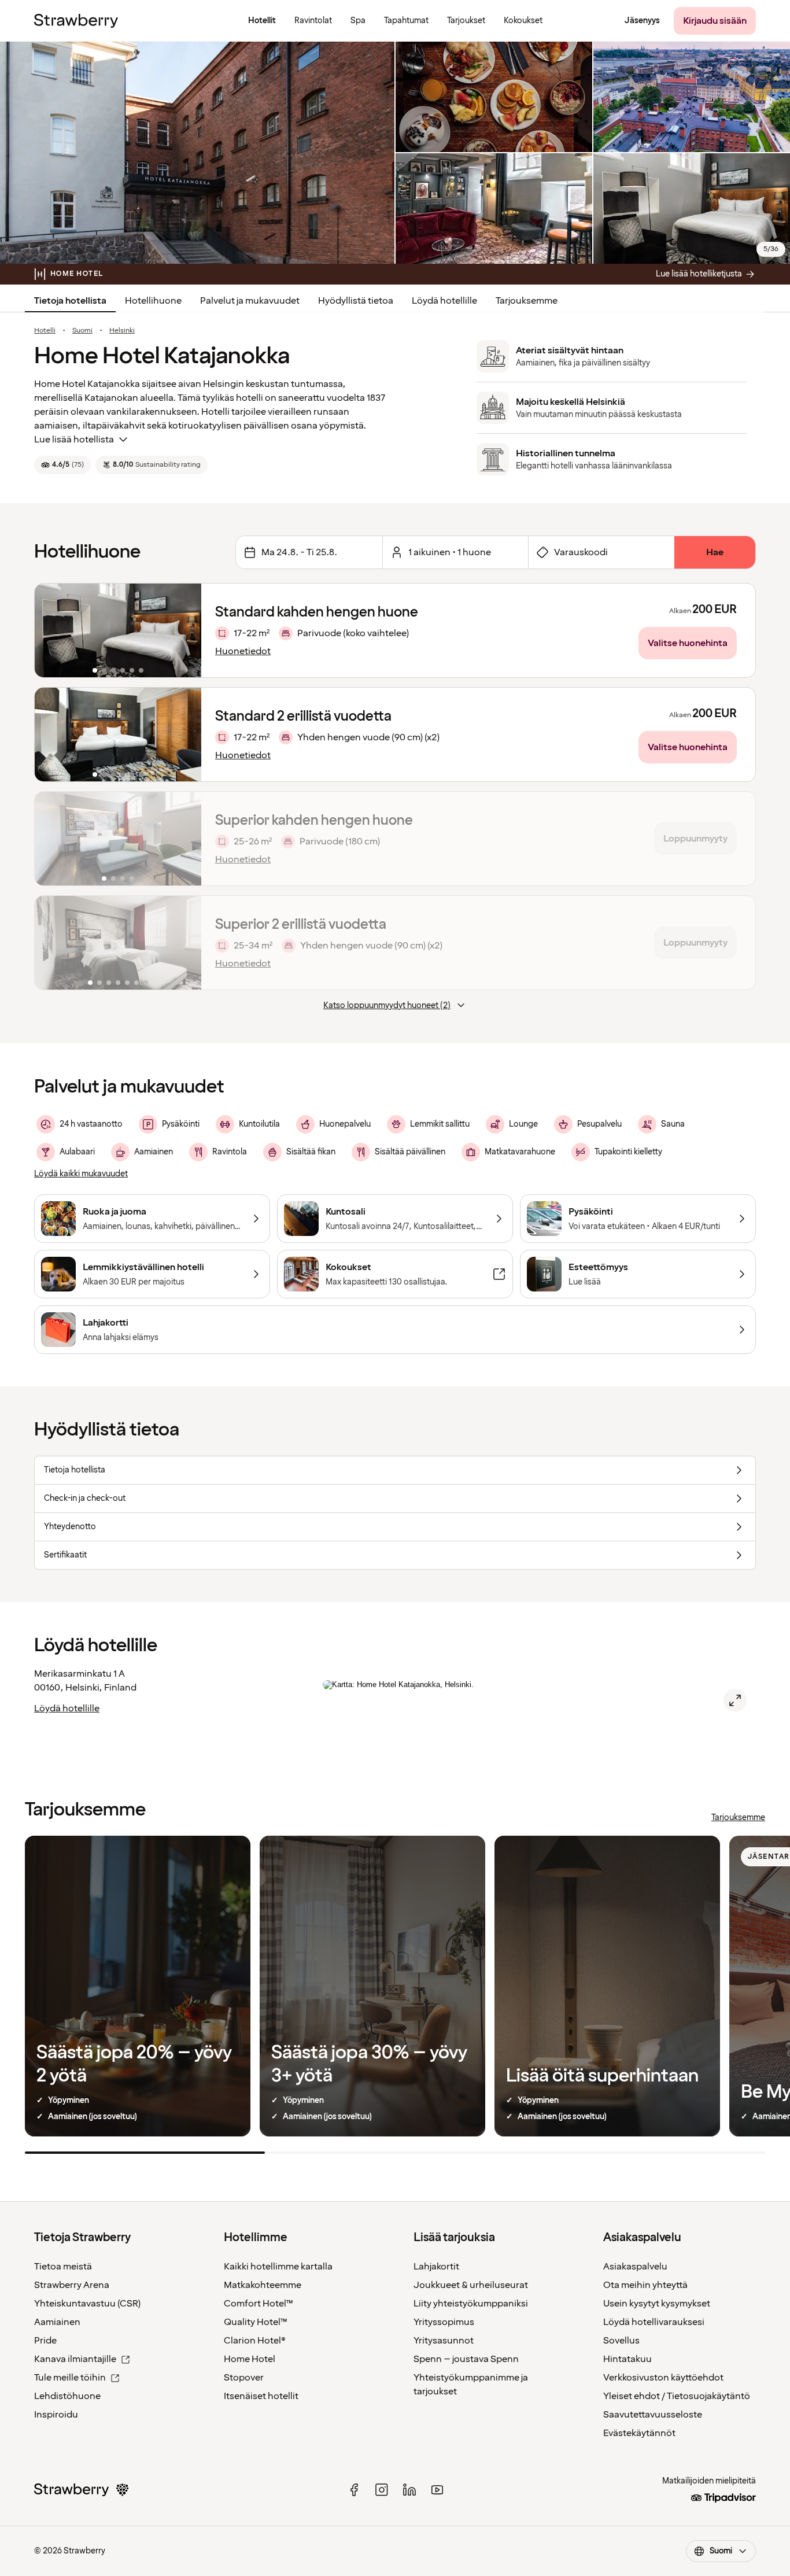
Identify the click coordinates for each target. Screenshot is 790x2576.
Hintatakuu (627, 2359)
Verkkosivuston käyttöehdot (663, 2378)
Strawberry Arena (72, 2285)
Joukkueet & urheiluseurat (471, 2285)
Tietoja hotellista (70, 301)
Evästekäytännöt (639, 2433)
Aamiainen (57, 2322)
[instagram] (382, 2490)
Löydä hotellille (444, 301)
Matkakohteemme (263, 2285)
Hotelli (45, 331)
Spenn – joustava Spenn (466, 2359)
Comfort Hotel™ (259, 2304)
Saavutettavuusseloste (653, 2415)
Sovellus (621, 2341)
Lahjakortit (436, 2267)
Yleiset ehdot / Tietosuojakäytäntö (677, 2396)
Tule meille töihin (70, 2378)
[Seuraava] (185, 630)
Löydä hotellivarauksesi (654, 2322)
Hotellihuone (153, 301)
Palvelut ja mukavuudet (250, 301)
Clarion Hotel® (255, 2341)
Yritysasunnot (444, 2341)
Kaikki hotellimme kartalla (278, 2267)
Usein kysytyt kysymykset (657, 2304)
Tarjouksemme (527, 301)
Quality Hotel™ (256, 2322)
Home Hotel (250, 2359)
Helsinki (122, 331)
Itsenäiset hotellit (261, 2396)
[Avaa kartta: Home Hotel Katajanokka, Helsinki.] (735, 1700)
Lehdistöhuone (67, 2396)
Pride (45, 2341)
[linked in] (409, 2490)
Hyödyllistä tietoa (356, 301)
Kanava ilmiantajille (75, 2359)
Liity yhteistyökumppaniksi (471, 2304)
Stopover (244, 2378)
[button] (118, 630)
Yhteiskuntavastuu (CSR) (87, 2304)
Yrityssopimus (444, 2322)
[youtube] (437, 2490)
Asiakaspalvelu (635, 2267)
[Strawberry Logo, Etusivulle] (76, 21)
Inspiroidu (56, 2415)
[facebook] (354, 2490)
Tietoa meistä (63, 2267)
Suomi (82, 331)
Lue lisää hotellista (74, 440)
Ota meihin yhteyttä (645, 2285)
